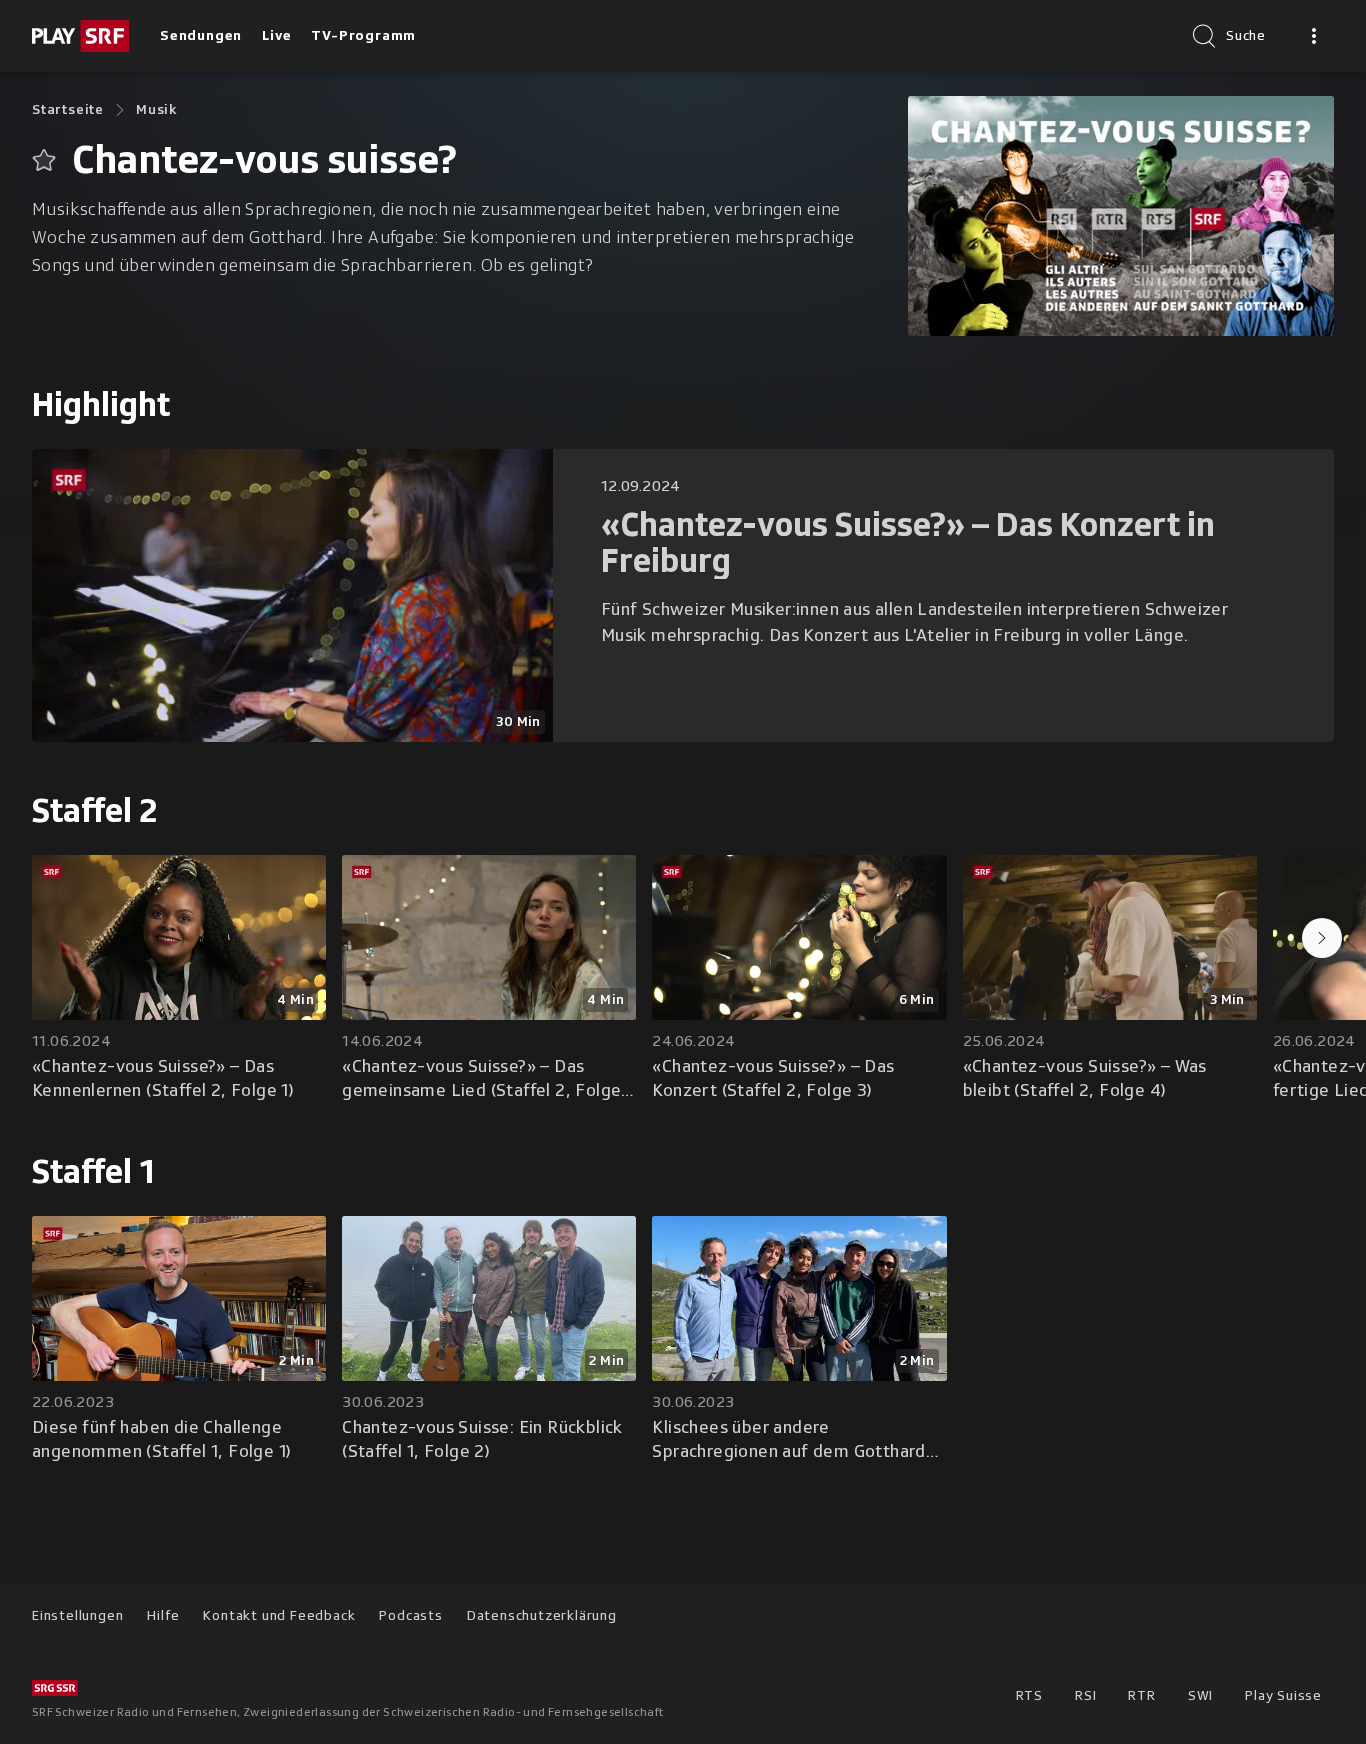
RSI (1085, 1695)
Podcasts (410, 1615)
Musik (157, 109)
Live (276, 35)
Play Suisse (1283, 1695)
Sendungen (201, 35)
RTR (1141, 1695)
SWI (1200, 1695)
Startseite (68, 109)
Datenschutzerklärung (542, 1615)
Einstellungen (77, 1615)
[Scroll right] (1322, 938)
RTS (1029, 1695)
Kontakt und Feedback (279, 1615)
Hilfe (163, 1615)
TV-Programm (363, 35)
